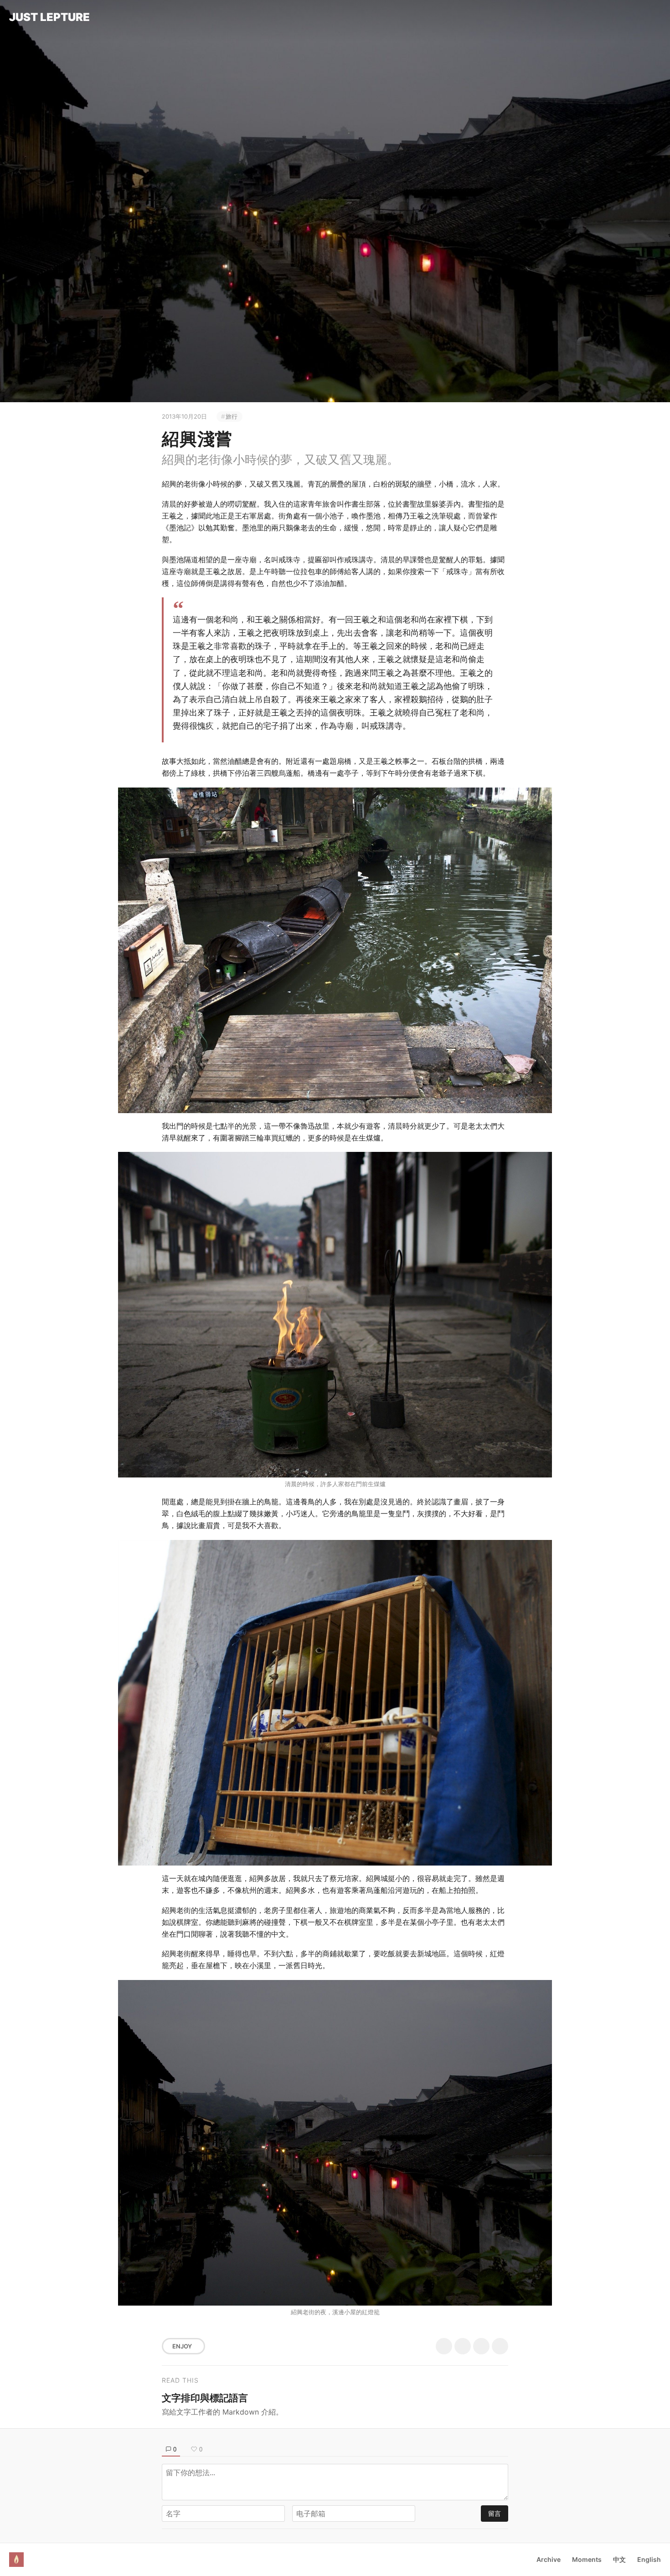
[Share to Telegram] (500, 2346)
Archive (549, 2559)
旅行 (232, 416)
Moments (587, 2559)
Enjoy (182, 2346)
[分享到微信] (481, 2346)
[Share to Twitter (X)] (444, 2346)
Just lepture (49, 17)
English (649, 2559)
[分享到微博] (463, 2346)
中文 (619, 2559)
